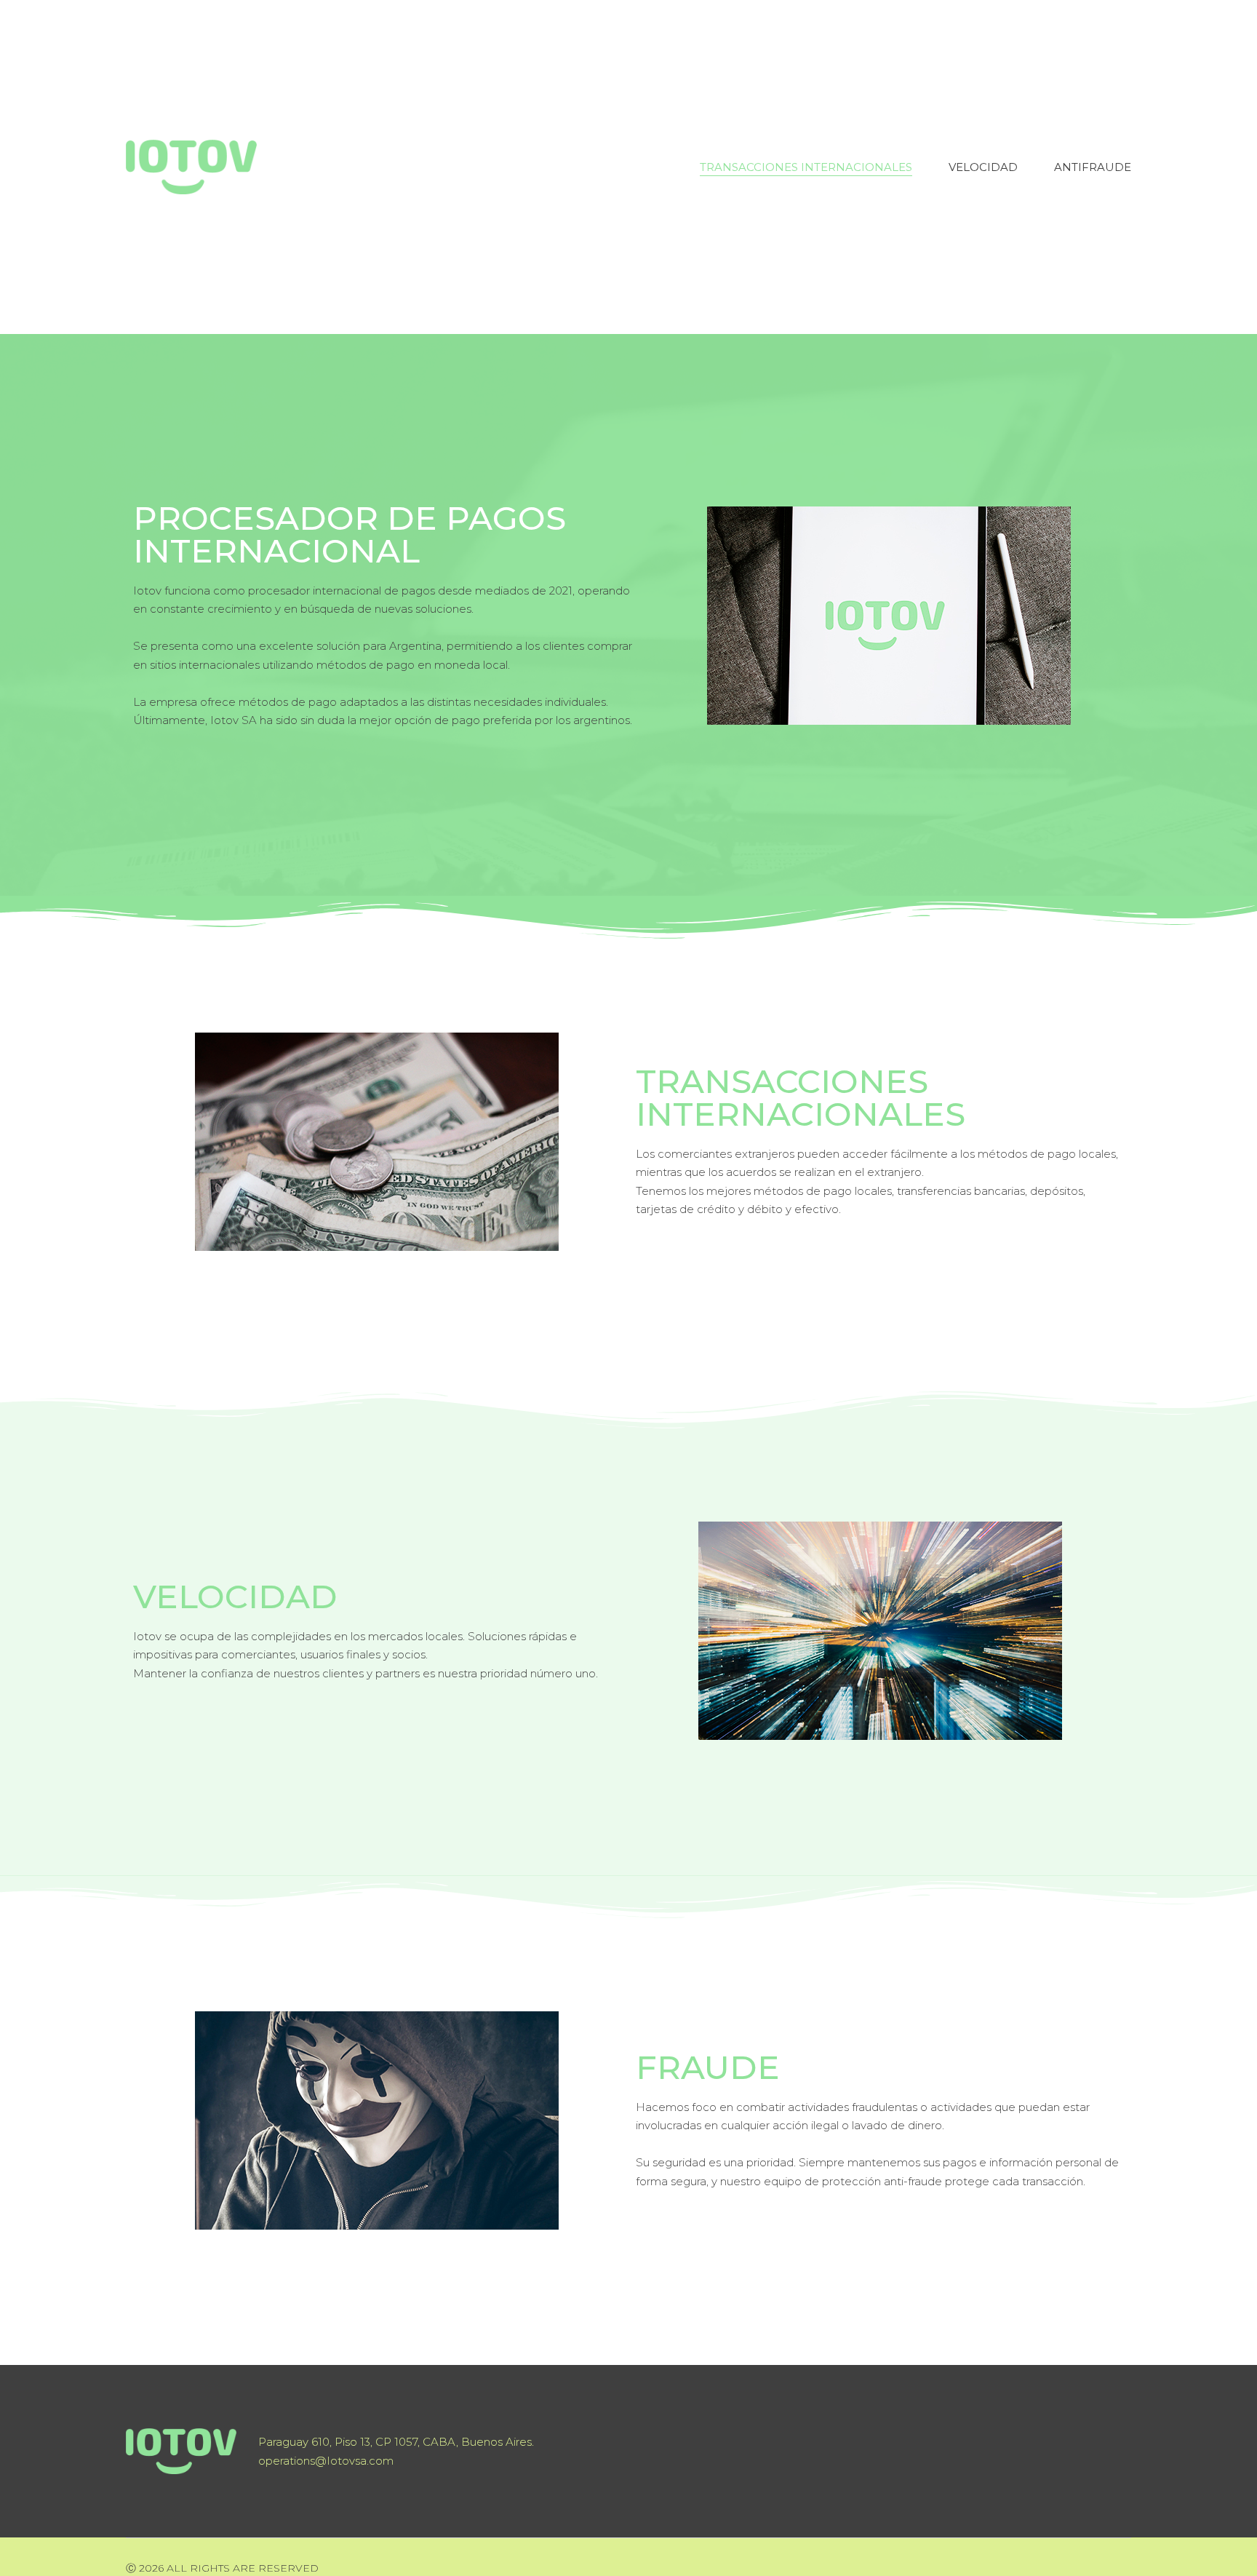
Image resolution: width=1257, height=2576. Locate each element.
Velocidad (983, 167)
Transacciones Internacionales (806, 167)
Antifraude (1093, 167)
